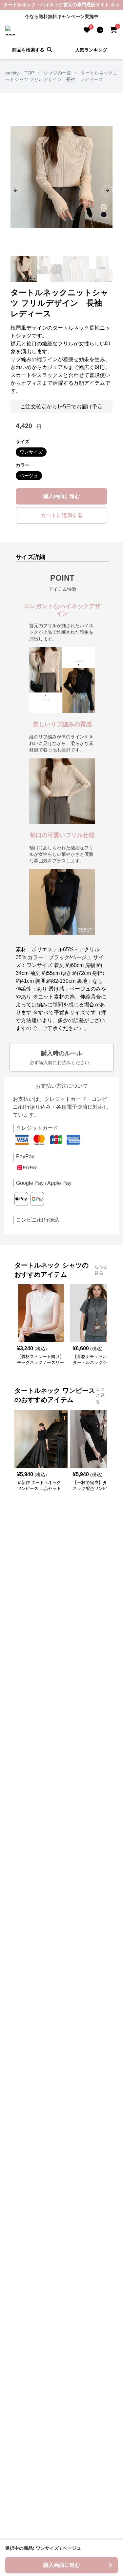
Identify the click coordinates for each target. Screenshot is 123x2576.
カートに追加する (62, 515)
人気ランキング (91, 50)
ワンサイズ (31, 452)
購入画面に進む (62, 496)
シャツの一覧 (57, 73)
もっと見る (101, 1270)
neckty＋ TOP (20, 73)
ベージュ (29, 476)
